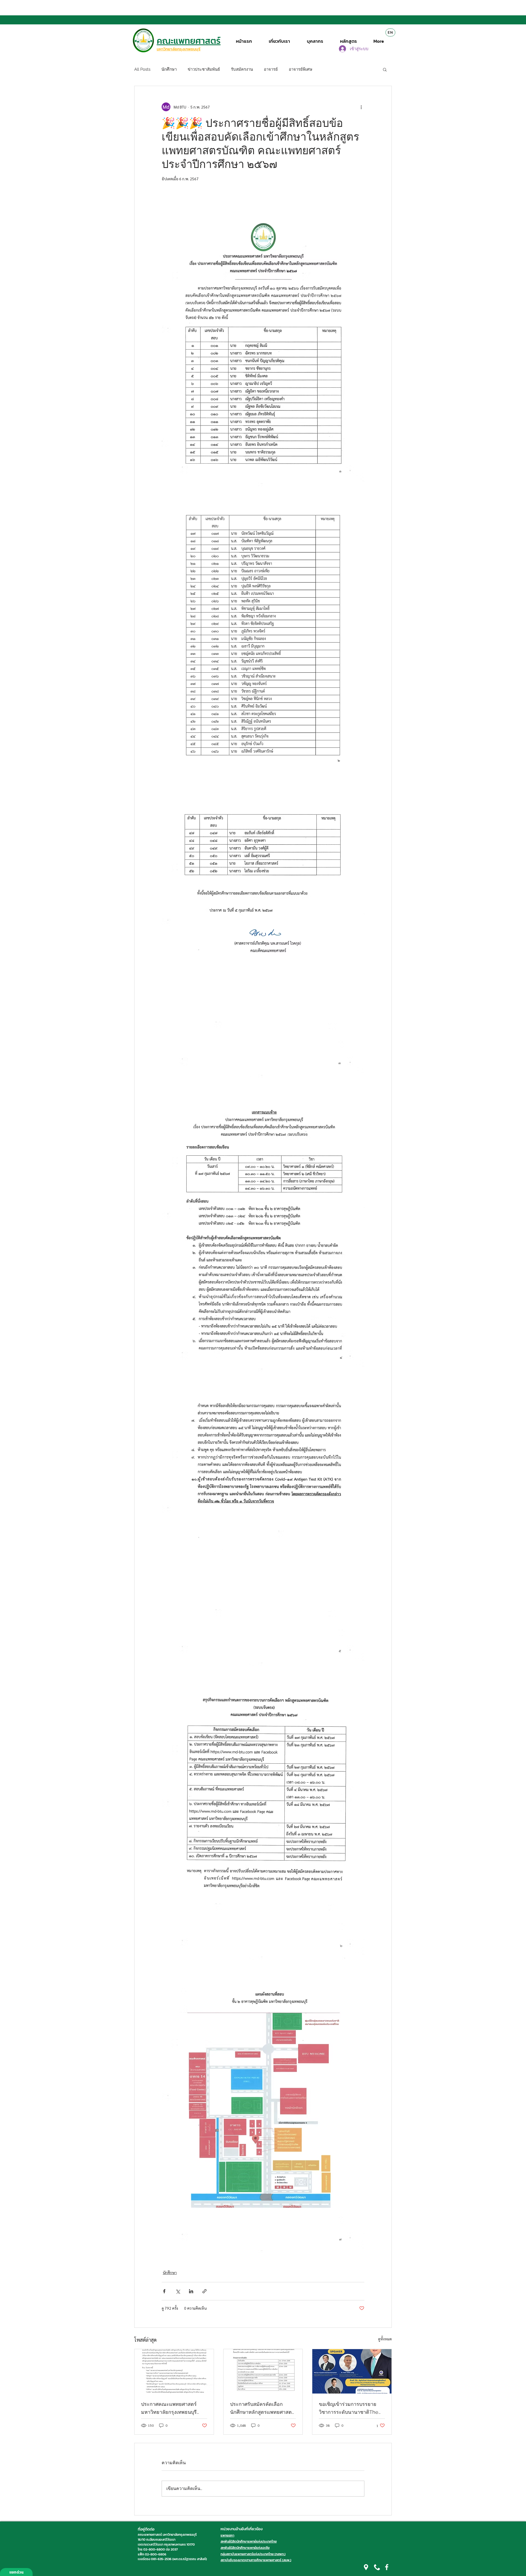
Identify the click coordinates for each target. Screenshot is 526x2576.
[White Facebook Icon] (387, 2567)
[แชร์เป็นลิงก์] (205, 2291)
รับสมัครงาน (242, 69)
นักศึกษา (169, 69)
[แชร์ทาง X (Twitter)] (178, 2291)
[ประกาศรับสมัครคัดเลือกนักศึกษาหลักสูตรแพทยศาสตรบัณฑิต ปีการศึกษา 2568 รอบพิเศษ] (263, 2371)
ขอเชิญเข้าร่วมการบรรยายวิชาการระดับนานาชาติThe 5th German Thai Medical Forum (349, 2409)
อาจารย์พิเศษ (301, 69)
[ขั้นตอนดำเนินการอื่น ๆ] (361, 107)
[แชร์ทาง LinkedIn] (191, 2291)
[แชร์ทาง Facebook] (164, 2291)
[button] (385, 69)
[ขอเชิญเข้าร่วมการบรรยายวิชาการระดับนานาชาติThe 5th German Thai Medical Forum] (352, 2371)
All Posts (142, 69)
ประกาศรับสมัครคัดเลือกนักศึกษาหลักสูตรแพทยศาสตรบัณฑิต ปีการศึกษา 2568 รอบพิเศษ (262, 2409)
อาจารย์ (271, 69)
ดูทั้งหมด (385, 2339)
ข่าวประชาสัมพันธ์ (204, 69)
